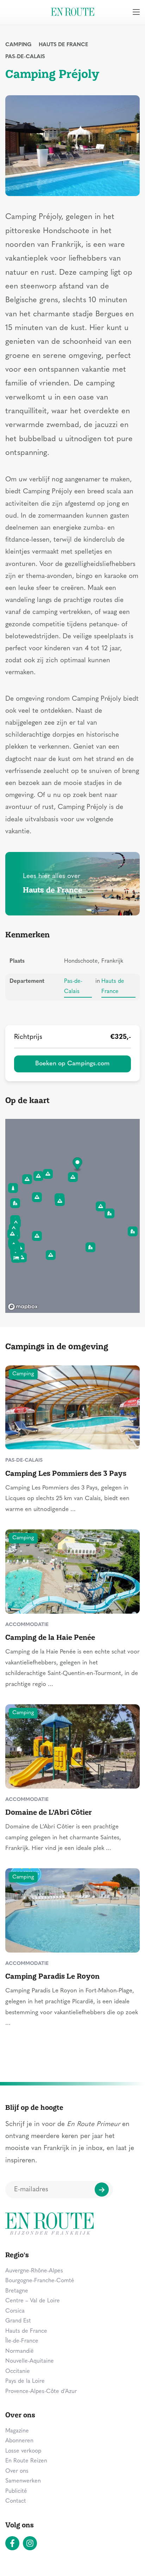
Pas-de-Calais (25, 57)
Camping (18, 45)
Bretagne (17, 2291)
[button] (78, 1165)
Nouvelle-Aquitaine (30, 2361)
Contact (16, 2501)
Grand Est (18, 2321)
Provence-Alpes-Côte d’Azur (41, 2392)
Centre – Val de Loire (33, 2301)
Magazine (17, 2431)
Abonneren (19, 2441)
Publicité (16, 2491)
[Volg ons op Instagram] (30, 2543)
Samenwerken (23, 2481)
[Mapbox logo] (23, 1307)
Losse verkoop (23, 2451)
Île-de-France (22, 2341)
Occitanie (18, 2371)
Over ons (17, 2471)
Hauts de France (64, 45)
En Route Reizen (26, 2461)
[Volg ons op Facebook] (12, 2543)
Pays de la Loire (25, 2381)
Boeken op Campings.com (72, 1064)
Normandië (20, 2351)
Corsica (15, 2311)
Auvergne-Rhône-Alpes (34, 2271)
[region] (72, 1216)
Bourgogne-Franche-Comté (40, 2281)
